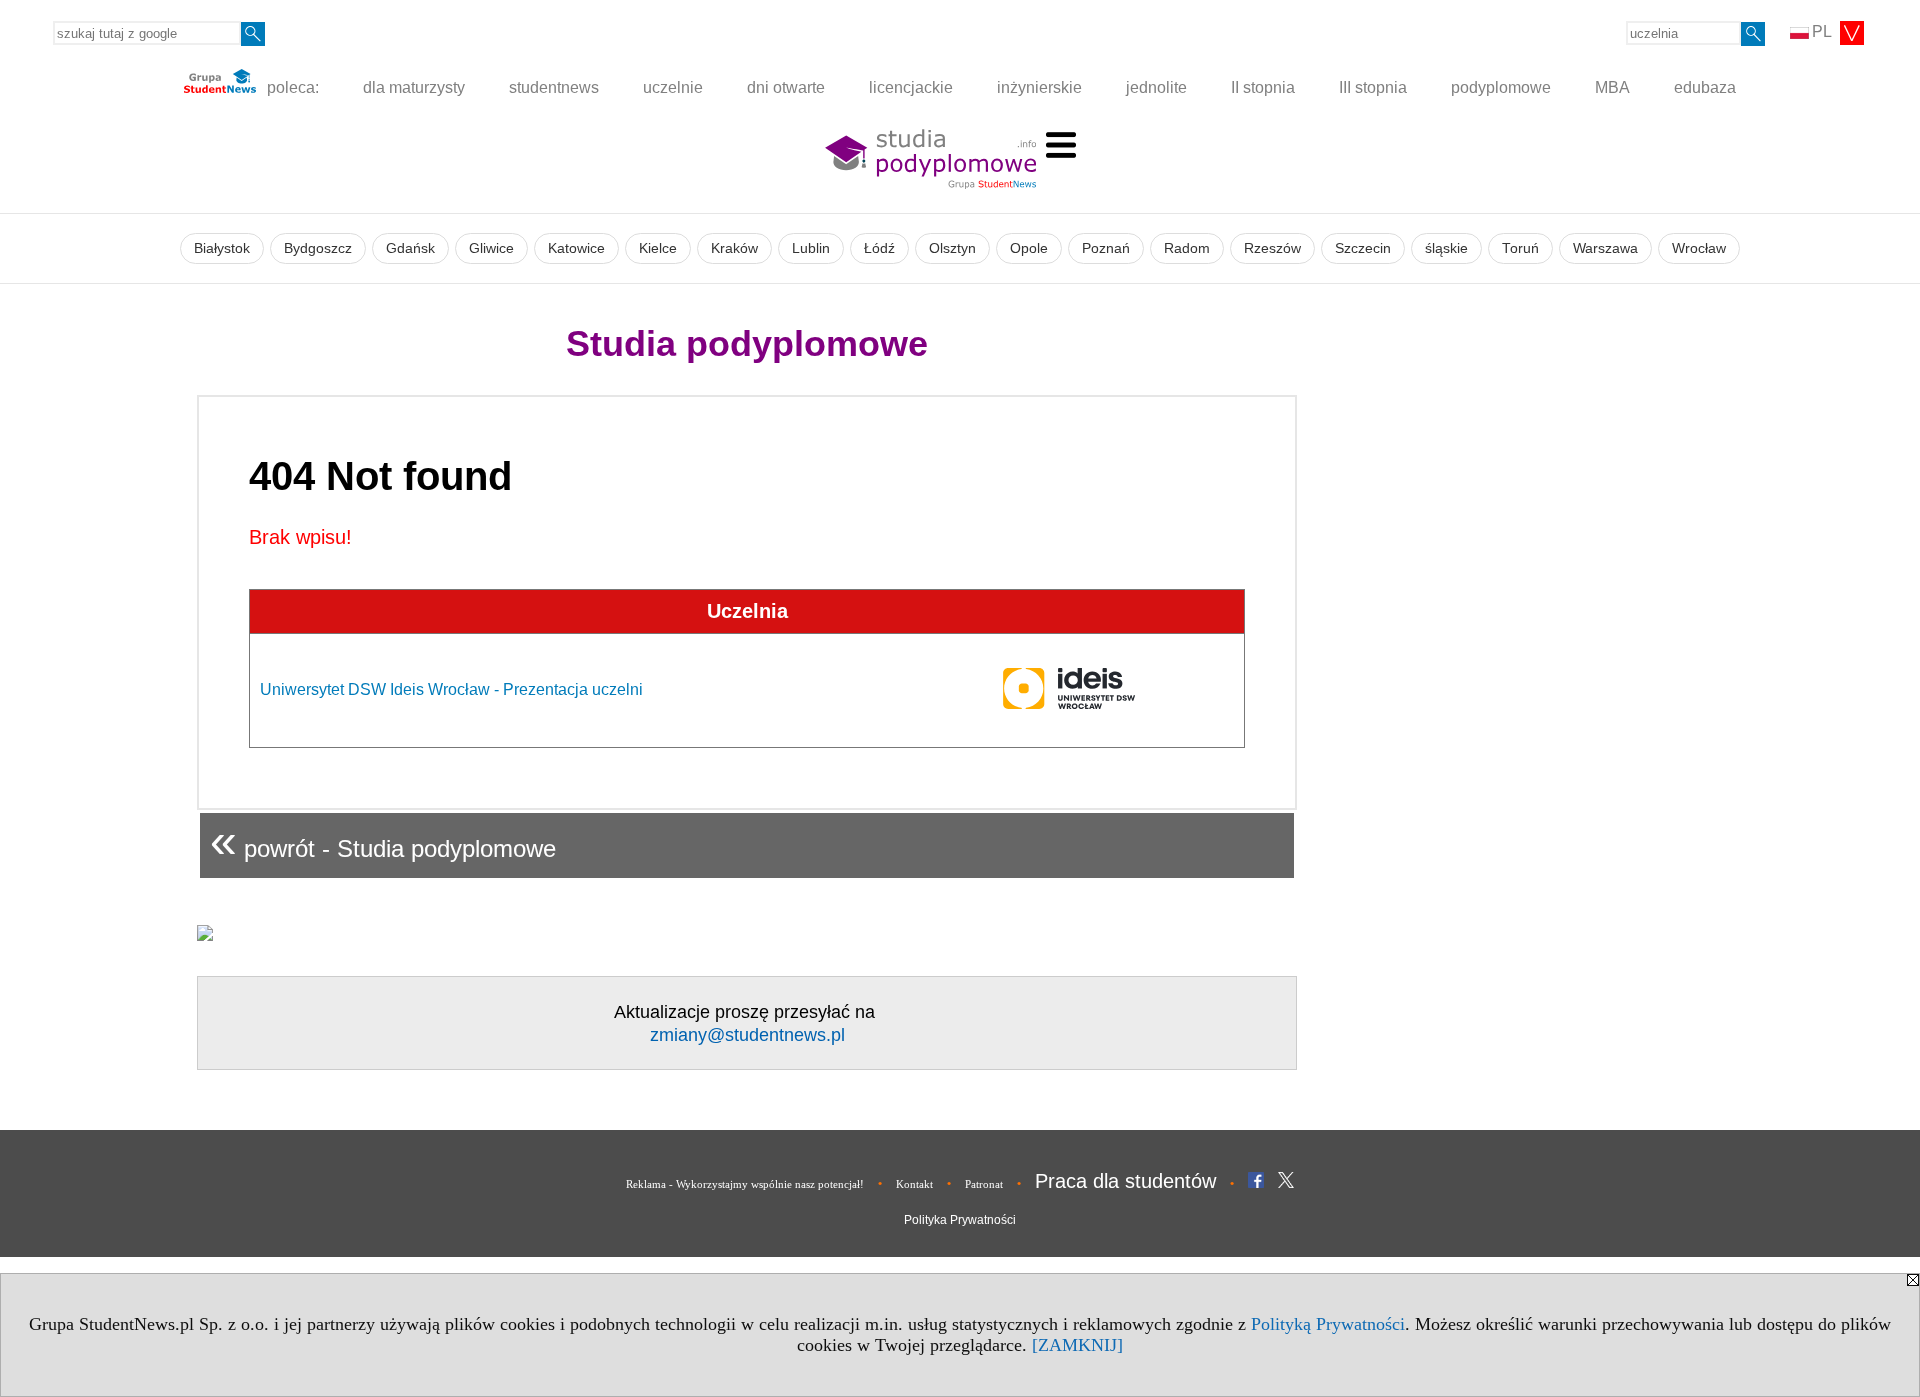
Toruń (1520, 248)
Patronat (984, 1184)
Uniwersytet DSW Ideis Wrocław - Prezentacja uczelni (451, 689)
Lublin (811, 248)
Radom (1187, 248)
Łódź (879, 248)
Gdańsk (410, 248)
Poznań (1106, 248)
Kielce (658, 248)
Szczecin (1363, 248)
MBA (1612, 87)
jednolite (1156, 87)
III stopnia (1373, 87)
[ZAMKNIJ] (1077, 1345)
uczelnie (673, 87)
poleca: (291, 87)
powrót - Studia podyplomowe (383, 840)
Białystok (222, 248)
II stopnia (1263, 87)
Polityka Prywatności (960, 1220)
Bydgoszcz (318, 248)
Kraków (734, 248)
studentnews (554, 87)
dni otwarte (786, 87)
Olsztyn (952, 248)
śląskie (1446, 248)
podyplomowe (1501, 87)
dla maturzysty (414, 87)
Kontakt (914, 1184)
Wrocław (1699, 248)
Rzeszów (1272, 248)
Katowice (576, 248)
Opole (1029, 248)
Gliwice (491, 248)
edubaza (1705, 87)
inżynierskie (1039, 87)
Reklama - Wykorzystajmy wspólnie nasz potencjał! (745, 1184)
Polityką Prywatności (1328, 1324)
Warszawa (1605, 248)
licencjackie (911, 87)
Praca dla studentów (1125, 1181)
